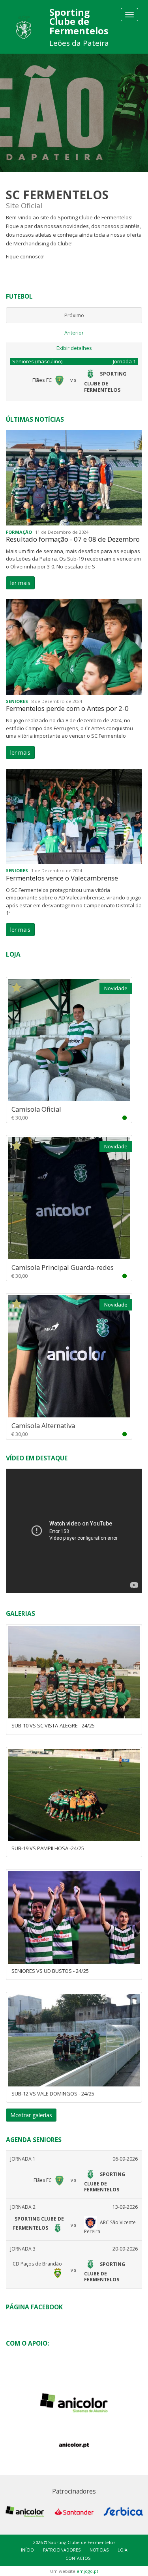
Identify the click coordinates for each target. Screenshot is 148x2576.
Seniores (17, 701)
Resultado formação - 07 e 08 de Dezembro (73, 539)
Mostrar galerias (31, 2115)
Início (27, 2550)
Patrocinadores (62, 2550)
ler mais (20, 583)
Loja (123, 2550)
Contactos (78, 2558)
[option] (74, 113)
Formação (19, 532)
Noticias (99, 2550)
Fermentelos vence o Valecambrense (62, 878)
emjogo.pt (87, 2571)
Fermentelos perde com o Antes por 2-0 (67, 708)
